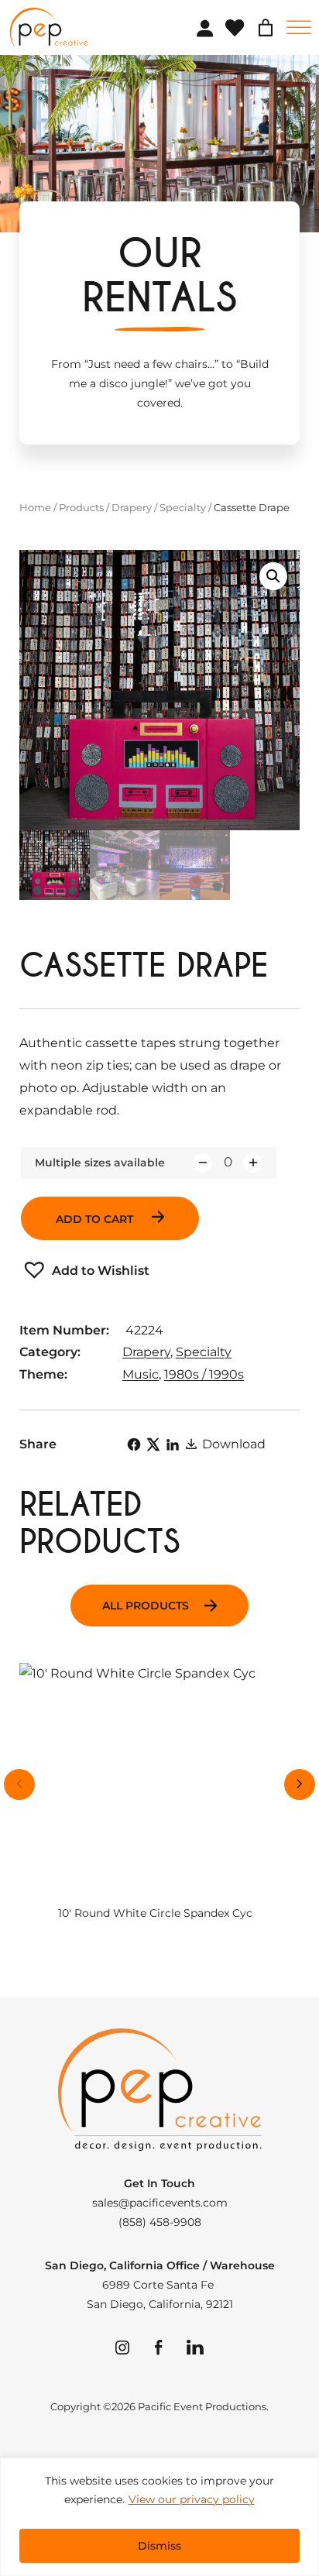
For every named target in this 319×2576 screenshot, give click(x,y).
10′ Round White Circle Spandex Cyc (155, 1913)
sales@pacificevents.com (160, 2203)
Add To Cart (96, 1219)
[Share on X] (153, 1444)
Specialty (183, 507)
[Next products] (300, 1784)
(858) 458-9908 (160, 2222)
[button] (273, 576)
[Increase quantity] (253, 1163)
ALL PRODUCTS (146, 1606)
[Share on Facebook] (134, 1444)
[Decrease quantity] (202, 1163)
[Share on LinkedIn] (173, 1444)
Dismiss (159, 2546)
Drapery (132, 507)
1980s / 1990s (204, 1374)
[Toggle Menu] (299, 27)
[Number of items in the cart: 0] (266, 28)
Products (81, 507)
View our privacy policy (192, 2499)
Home (35, 507)
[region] (159, 2517)
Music (141, 1374)
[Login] (204, 28)
